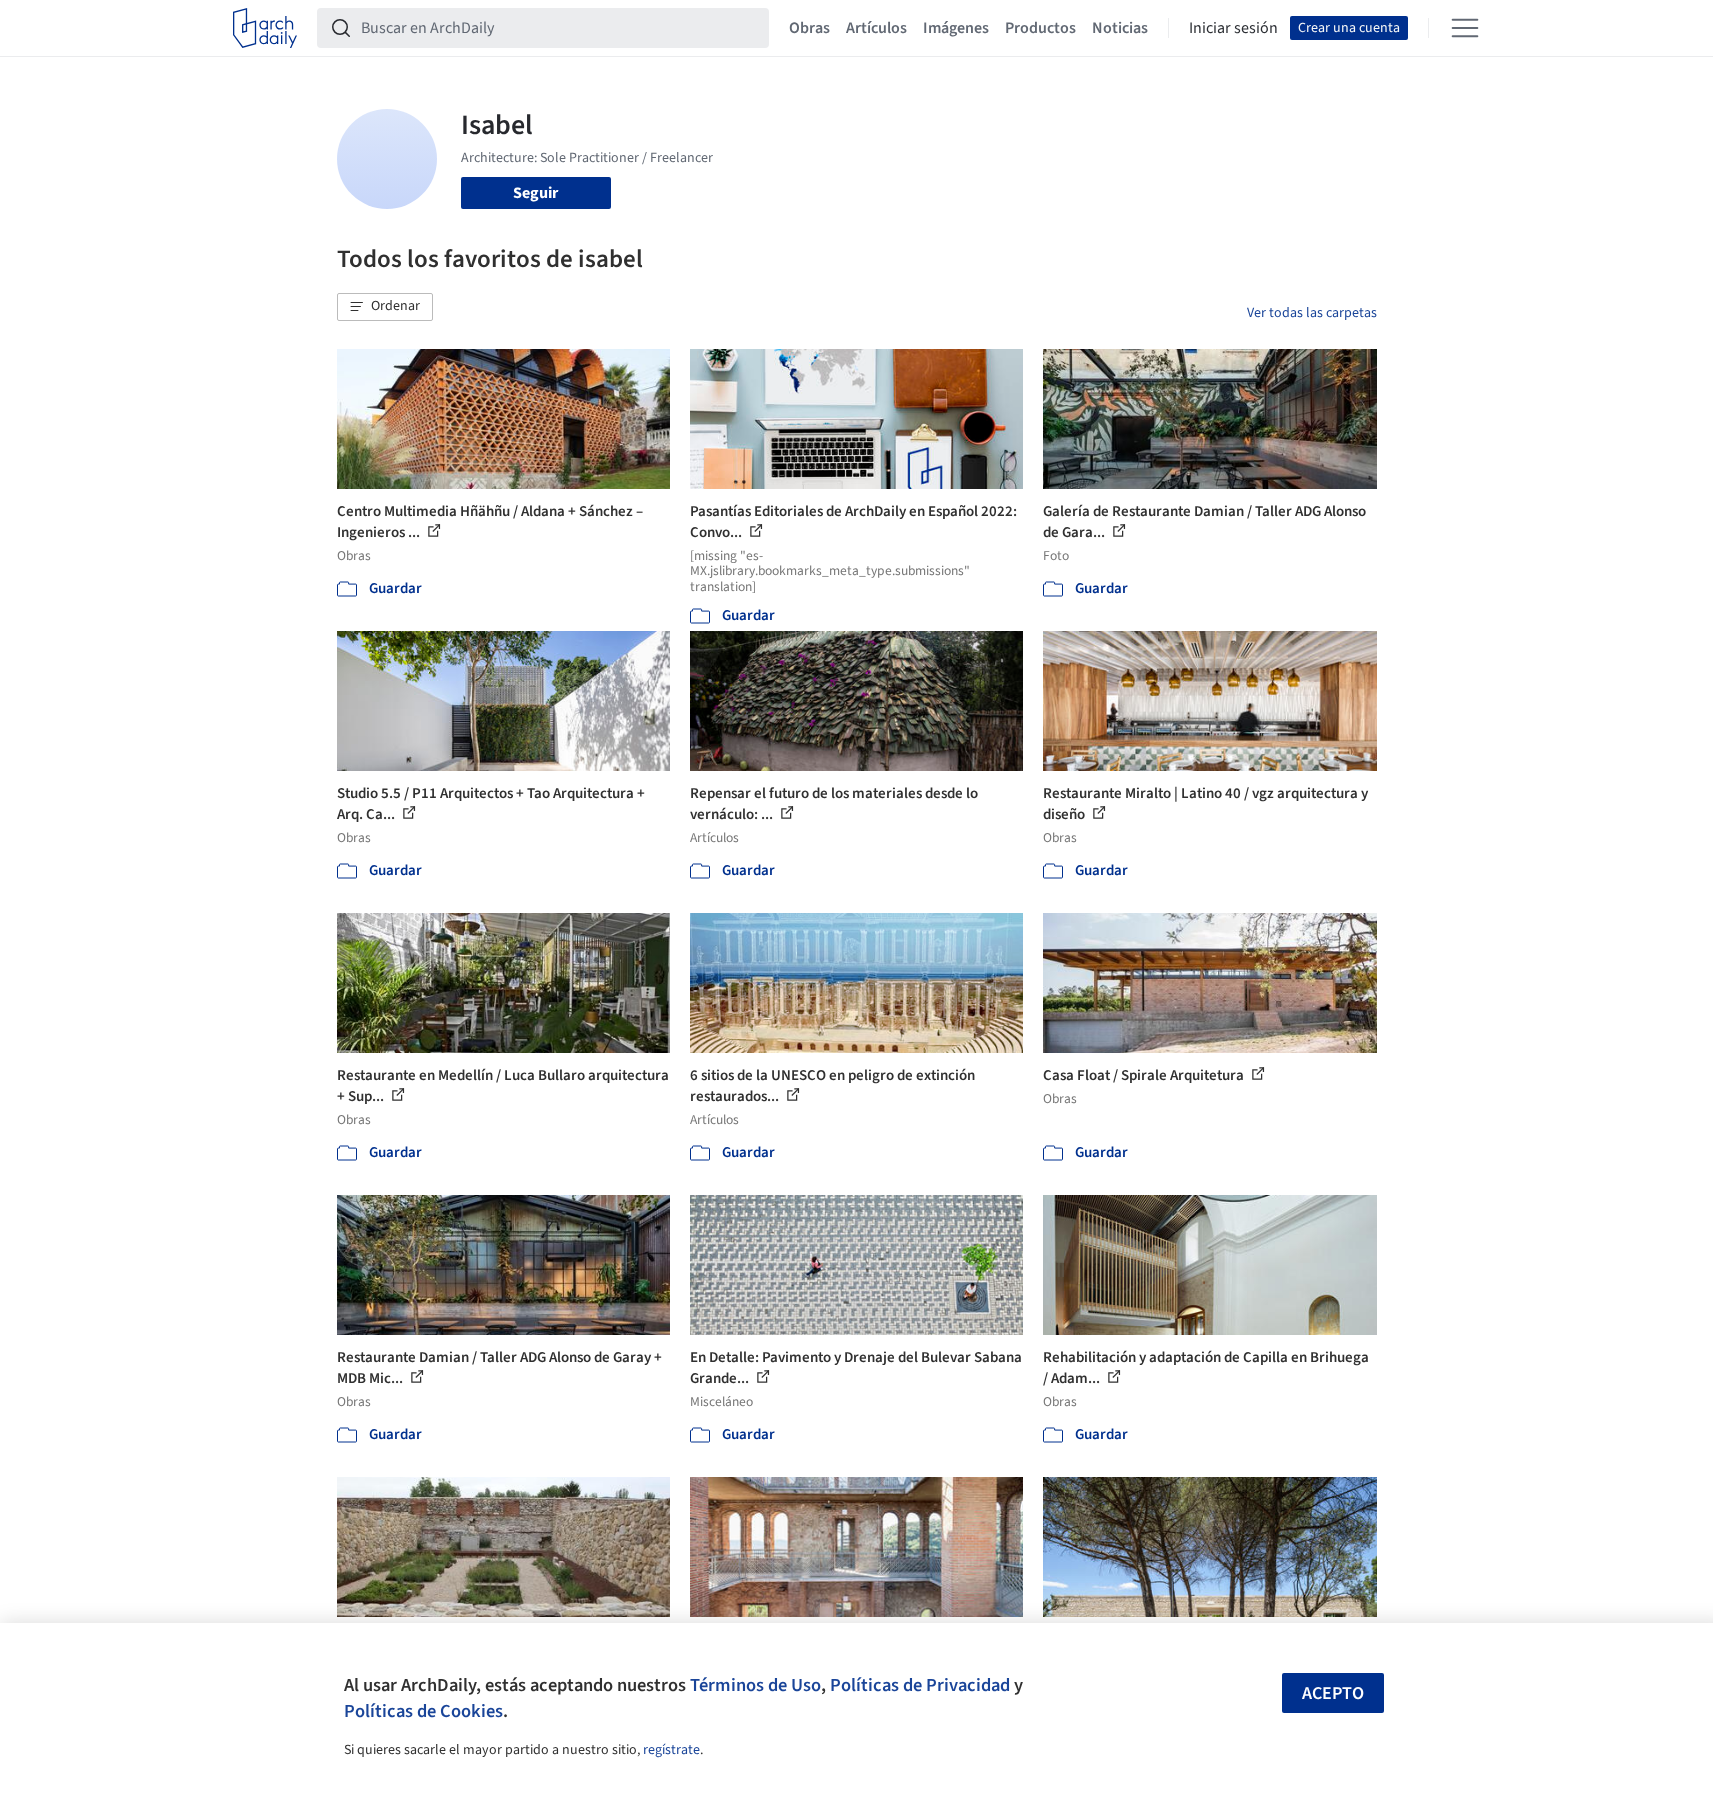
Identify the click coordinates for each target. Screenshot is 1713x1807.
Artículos (876, 28)
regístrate (671, 1750)
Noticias (1120, 28)
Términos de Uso (755, 1685)
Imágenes (956, 28)
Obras (809, 28)
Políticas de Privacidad (920, 1685)
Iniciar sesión (1233, 28)
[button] (385, 307)
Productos (1040, 28)
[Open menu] (1465, 28)
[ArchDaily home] (265, 28)
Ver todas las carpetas (1312, 313)
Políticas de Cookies (423, 1711)
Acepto (1333, 1693)
